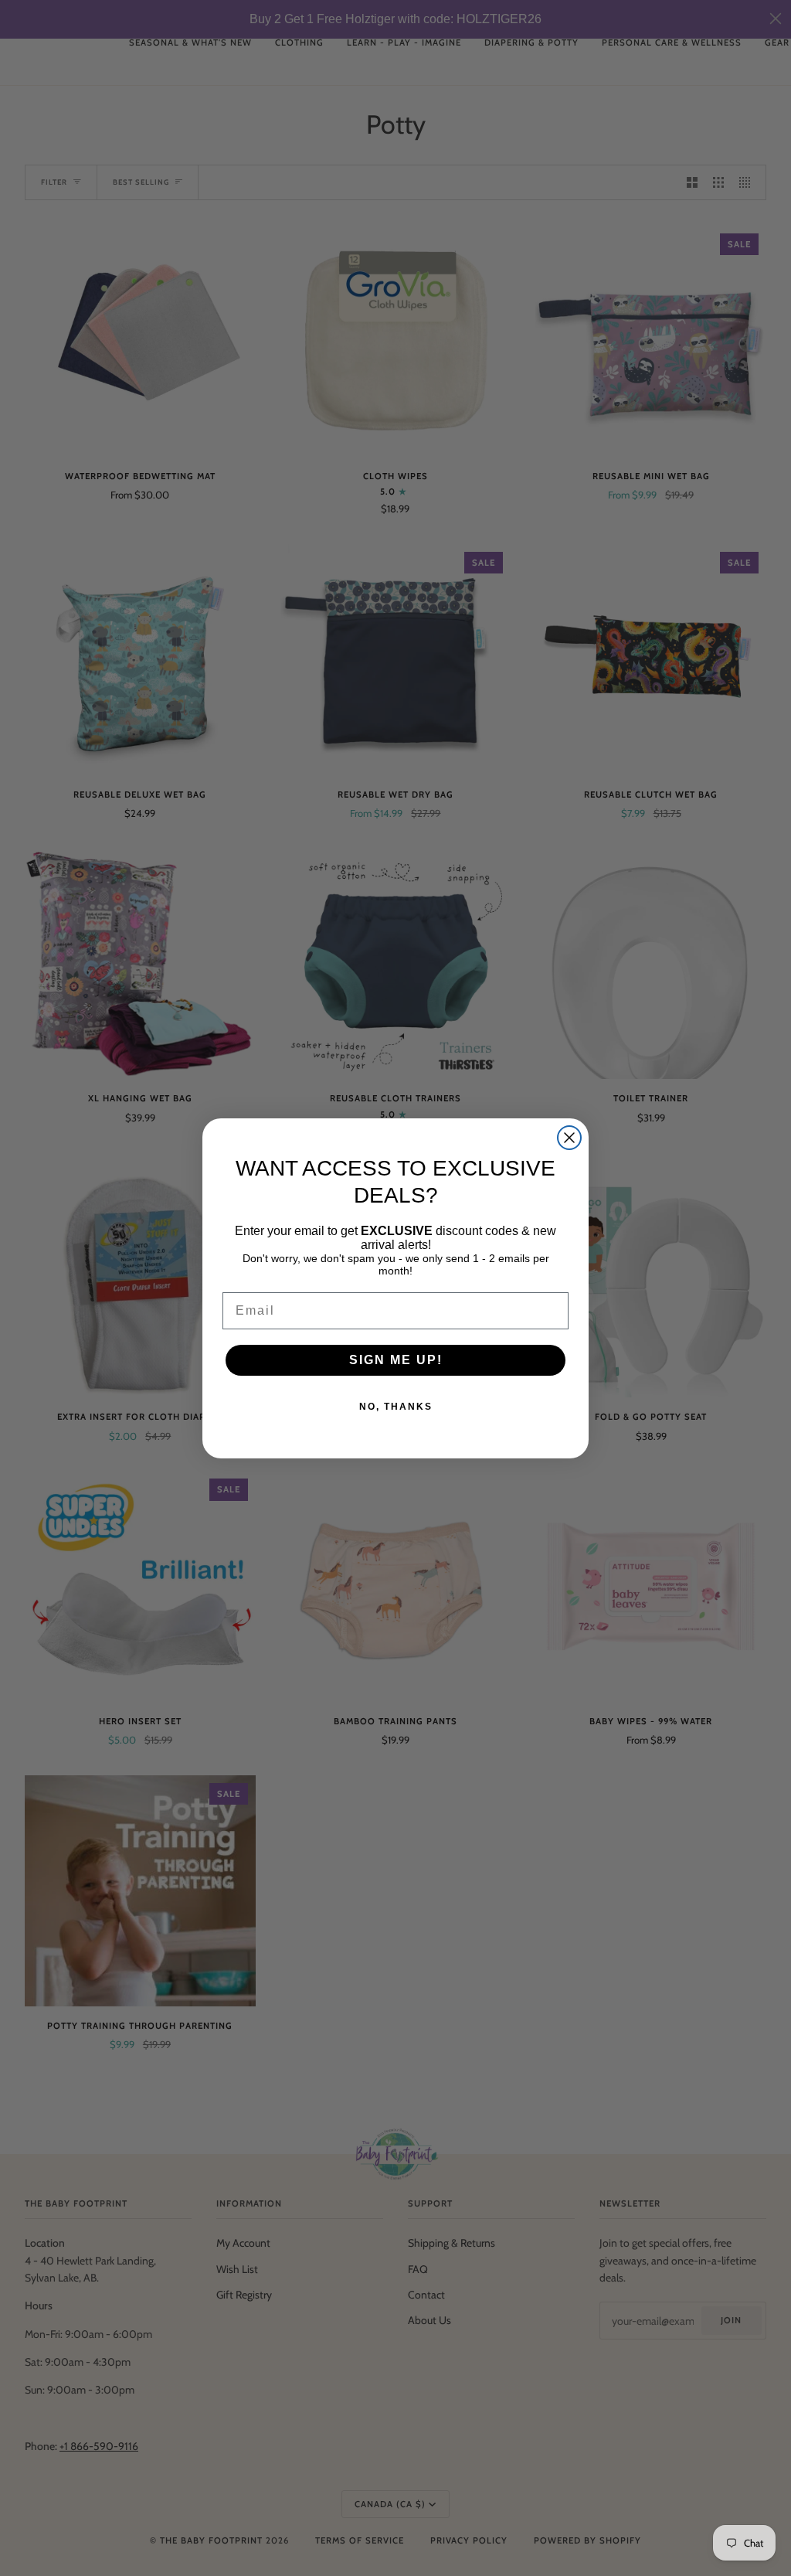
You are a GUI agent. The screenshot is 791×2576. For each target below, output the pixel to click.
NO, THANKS (396, 1407)
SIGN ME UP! (396, 1360)
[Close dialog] (569, 1138)
